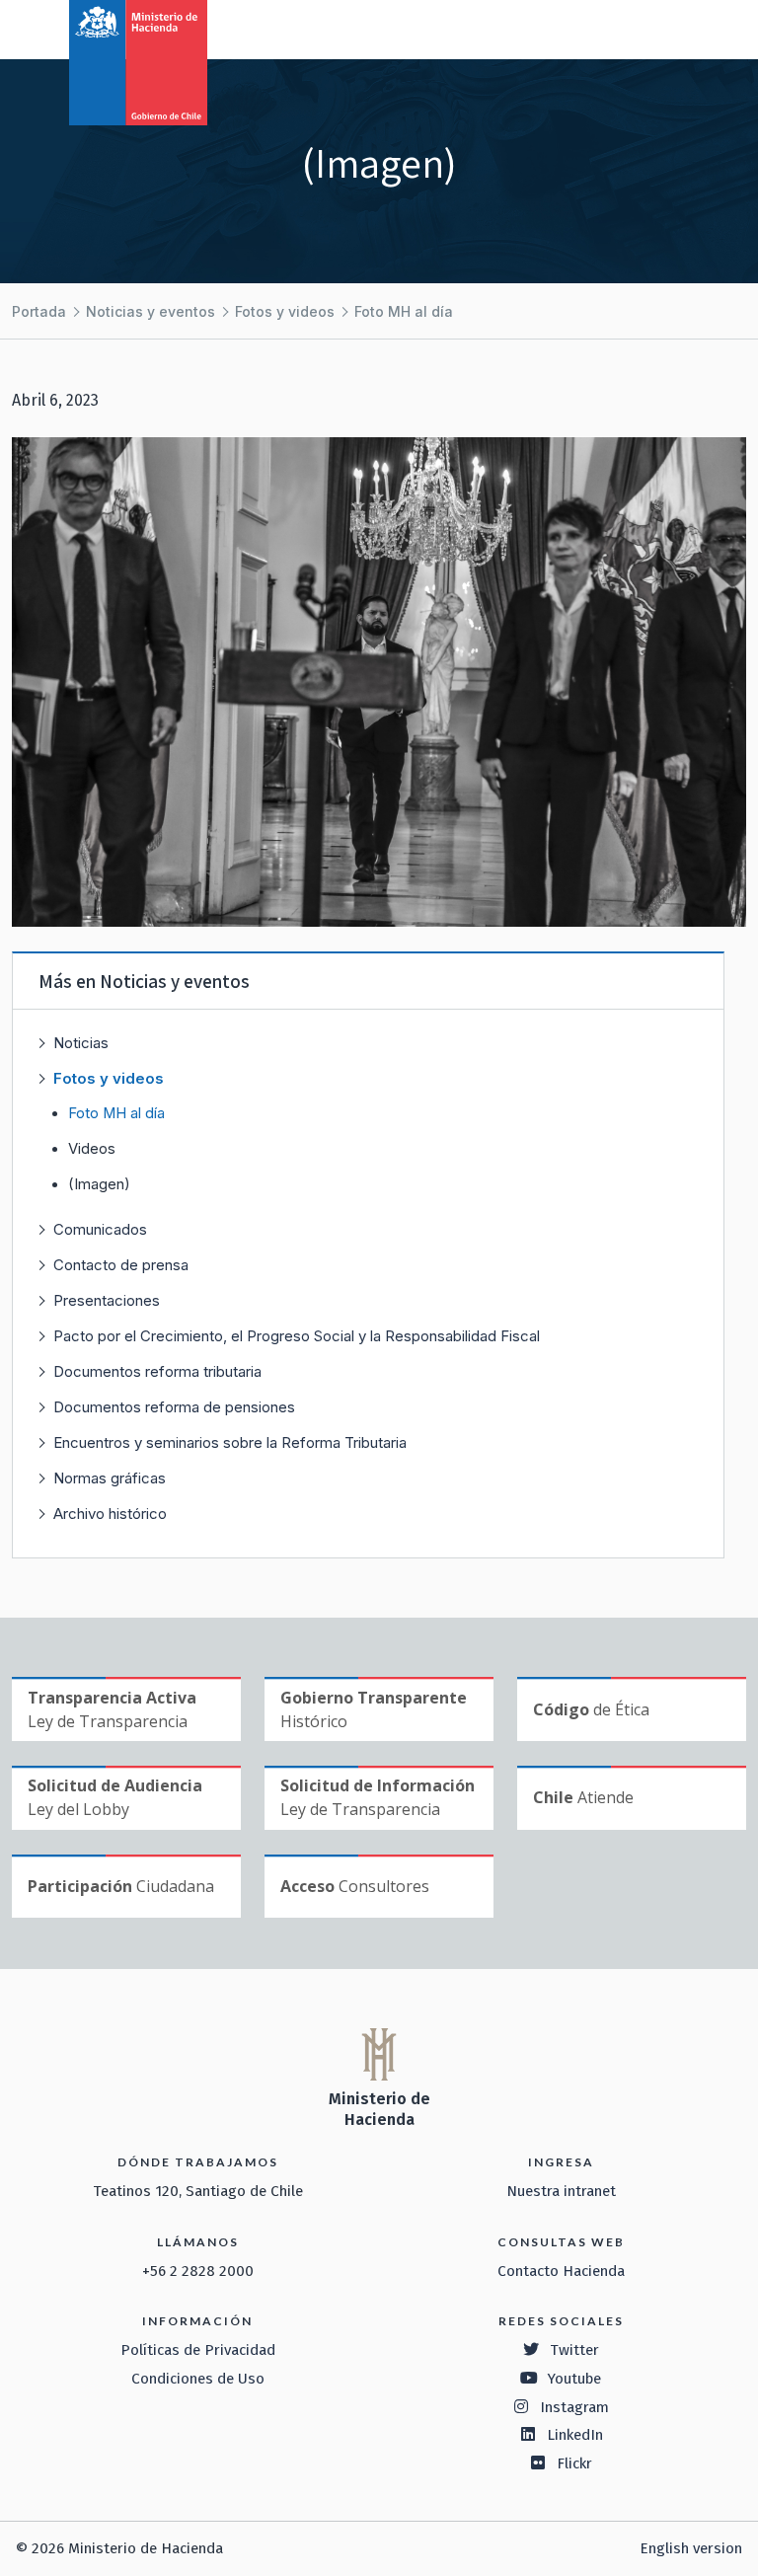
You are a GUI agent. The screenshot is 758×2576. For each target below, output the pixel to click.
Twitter (574, 2350)
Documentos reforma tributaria (157, 1371)
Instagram (574, 2407)
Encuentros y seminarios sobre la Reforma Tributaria (230, 1442)
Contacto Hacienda (561, 2271)
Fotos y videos (285, 311)
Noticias (81, 1043)
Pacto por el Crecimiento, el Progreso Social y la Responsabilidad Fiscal (297, 1336)
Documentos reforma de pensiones (174, 1407)
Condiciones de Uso (198, 2379)
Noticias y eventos (151, 311)
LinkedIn (575, 2435)
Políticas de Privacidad (198, 2350)
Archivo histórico (110, 1514)
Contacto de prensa (121, 1265)
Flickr (574, 2463)
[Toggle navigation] (661, 28)
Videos (92, 1149)
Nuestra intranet (561, 2191)
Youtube (574, 2379)
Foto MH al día (404, 311)
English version (691, 2548)
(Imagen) (99, 1184)
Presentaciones (107, 1300)
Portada (39, 311)
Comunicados (100, 1229)
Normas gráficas (110, 1478)
